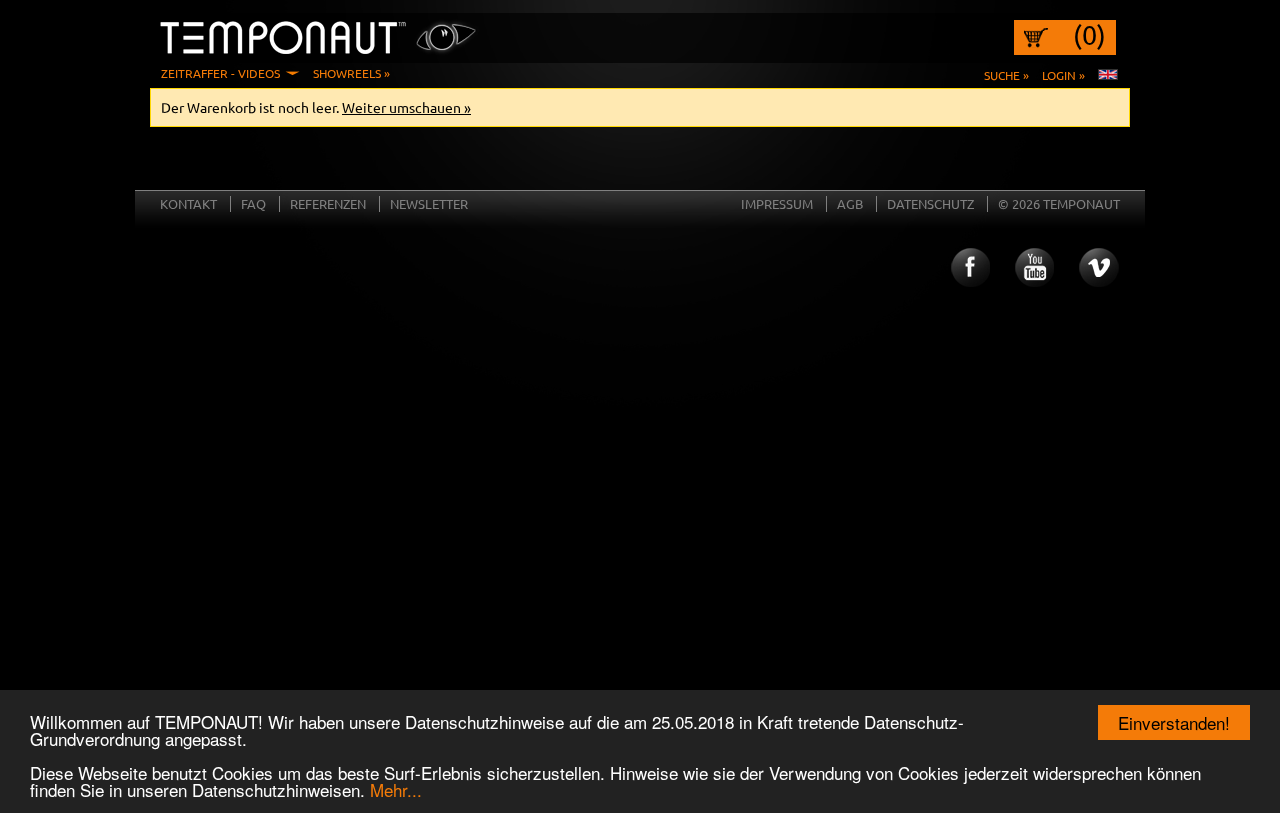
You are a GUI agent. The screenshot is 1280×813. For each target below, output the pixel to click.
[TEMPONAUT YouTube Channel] (1034, 268)
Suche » (1006, 75)
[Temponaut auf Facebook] (969, 268)
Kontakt (188, 203)
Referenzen (328, 203)
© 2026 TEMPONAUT (1059, 203)
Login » (1063, 75)
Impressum (777, 203)
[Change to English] (1108, 75)
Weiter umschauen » (406, 107)
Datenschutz (930, 203)
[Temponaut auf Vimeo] (1099, 268)
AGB (850, 203)
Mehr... (396, 789)
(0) (1089, 35)
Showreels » (351, 73)
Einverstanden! (1174, 722)
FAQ (253, 203)
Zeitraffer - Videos (220, 73)
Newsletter (429, 203)
